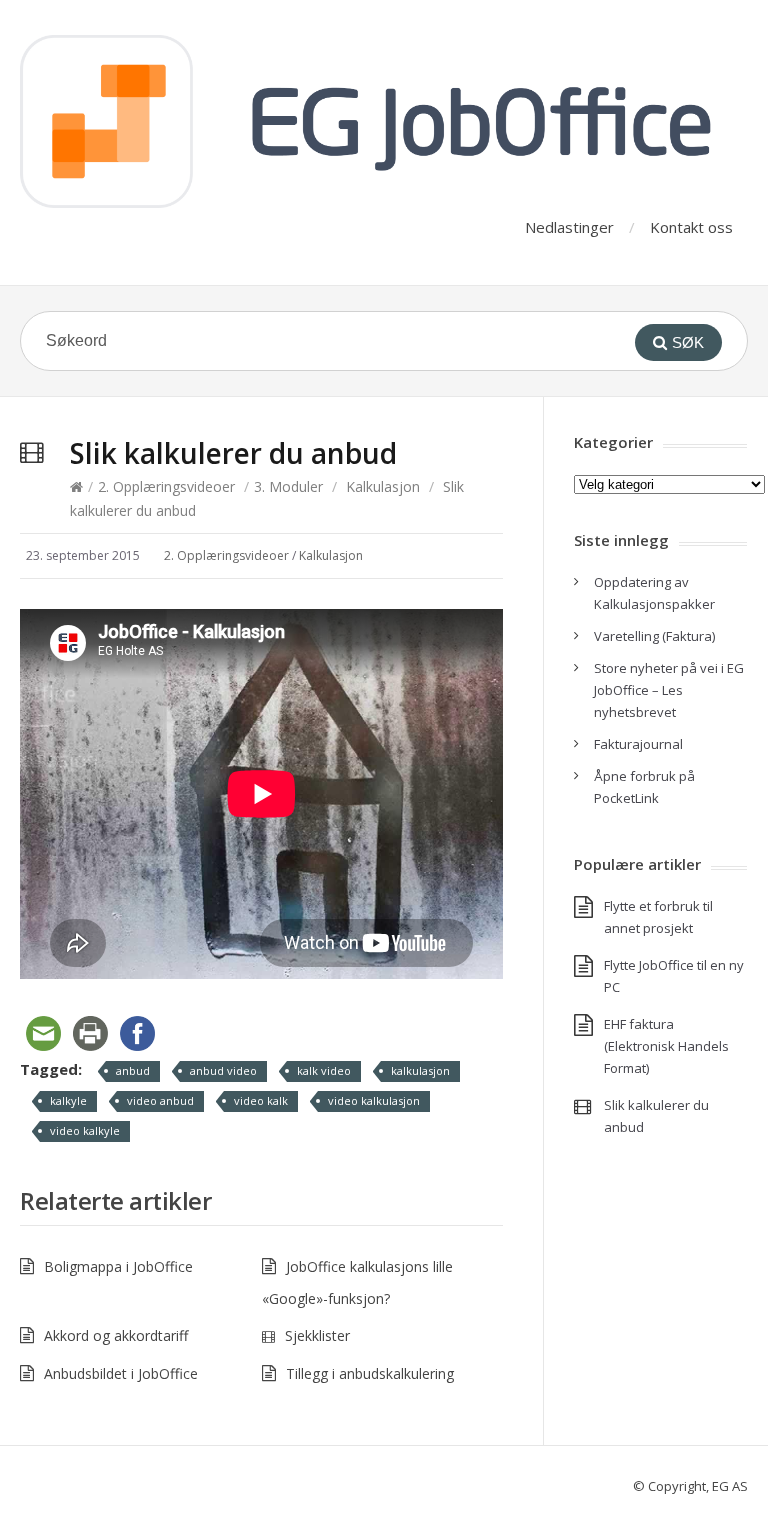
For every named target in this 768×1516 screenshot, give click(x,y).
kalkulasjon (420, 1070)
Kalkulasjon (383, 486)
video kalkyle (85, 1130)
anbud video (223, 1070)
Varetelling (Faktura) (654, 636)
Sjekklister (317, 1335)
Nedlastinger (569, 227)
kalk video (324, 1070)
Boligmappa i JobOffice (118, 1266)
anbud (133, 1070)
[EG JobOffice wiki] (384, 121)
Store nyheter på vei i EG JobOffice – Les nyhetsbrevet (669, 690)
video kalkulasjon (374, 1100)
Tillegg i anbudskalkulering (370, 1373)
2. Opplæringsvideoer (166, 486)
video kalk (261, 1100)
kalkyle (68, 1100)
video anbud (160, 1100)
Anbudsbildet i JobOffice (121, 1373)
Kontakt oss (691, 227)
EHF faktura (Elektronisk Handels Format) (666, 1046)
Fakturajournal (638, 744)
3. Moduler (288, 486)
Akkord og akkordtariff (116, 1335)
